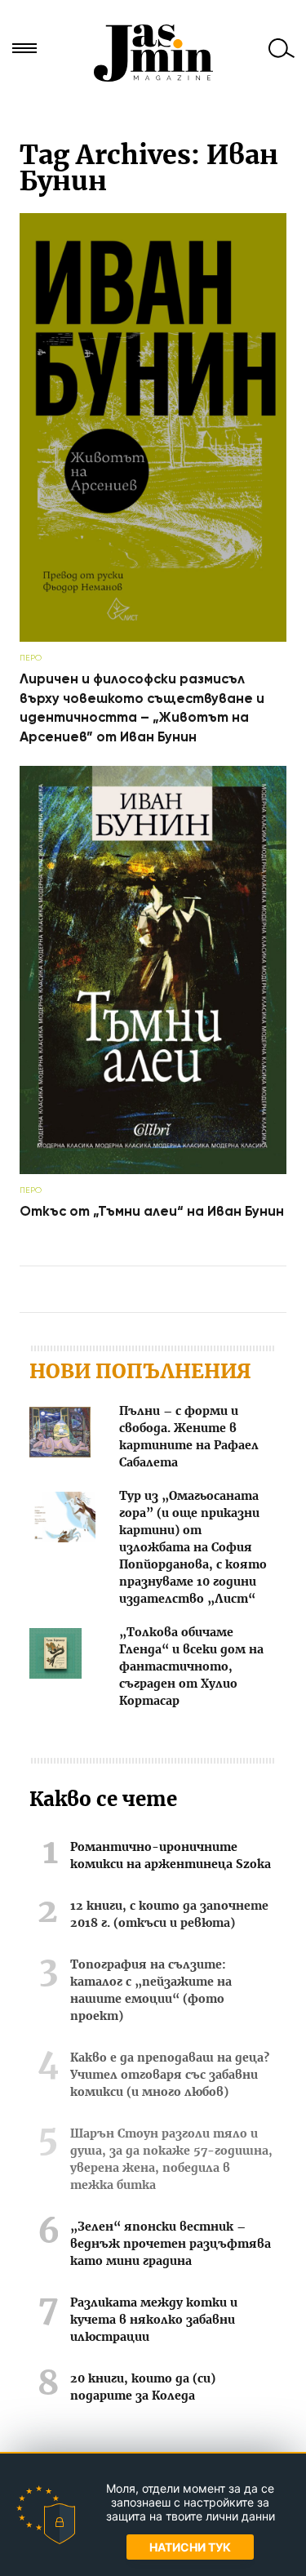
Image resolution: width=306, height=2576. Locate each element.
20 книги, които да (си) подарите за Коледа (143, 2388)
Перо (31, 658)
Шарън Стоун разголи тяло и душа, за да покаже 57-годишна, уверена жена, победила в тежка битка (171, 2160)
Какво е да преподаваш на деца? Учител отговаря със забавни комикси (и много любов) (170, 2075)
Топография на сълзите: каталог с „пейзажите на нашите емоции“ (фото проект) (151, 1991)
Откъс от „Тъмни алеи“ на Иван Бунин (152, 1211)
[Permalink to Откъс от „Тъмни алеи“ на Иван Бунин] (153, 1170)
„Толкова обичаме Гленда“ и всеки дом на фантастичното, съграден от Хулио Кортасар (191, 1667)
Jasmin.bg (153, 53)
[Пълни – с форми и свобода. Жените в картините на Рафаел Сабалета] (60, 1435)
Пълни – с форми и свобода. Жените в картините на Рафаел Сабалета (189, 1437)
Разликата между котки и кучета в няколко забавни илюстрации (154, 2320)
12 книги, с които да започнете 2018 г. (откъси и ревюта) (169, 1915)
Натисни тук (190, 2547)
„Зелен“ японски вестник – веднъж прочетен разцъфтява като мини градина (171, 2245)
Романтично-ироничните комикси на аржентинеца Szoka (171, 1856)
